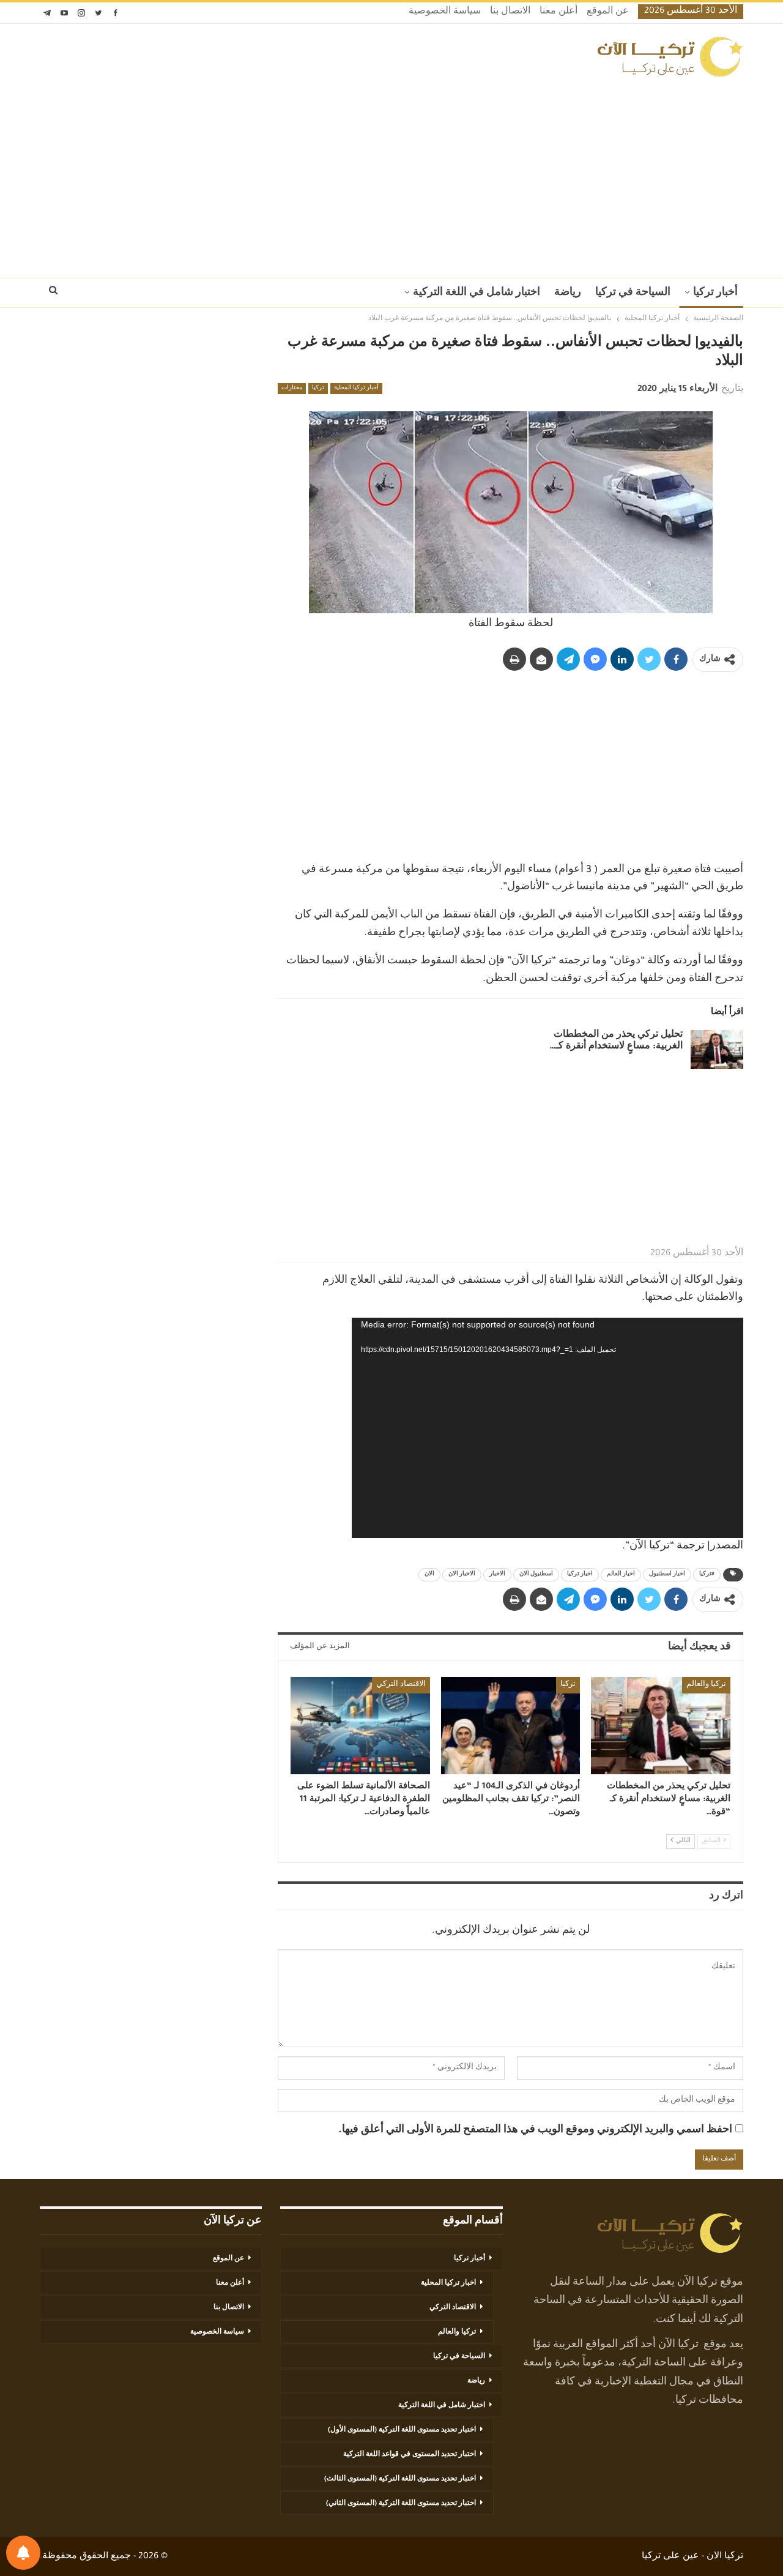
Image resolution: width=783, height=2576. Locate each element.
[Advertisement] (391, 174)
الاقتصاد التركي (401, 1685)
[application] (547, 1428)
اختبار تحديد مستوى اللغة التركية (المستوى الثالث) (400, 2479)
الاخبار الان (462, 1575)
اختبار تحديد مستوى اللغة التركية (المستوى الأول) (402, 2430)
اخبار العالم (621, 1575)
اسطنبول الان (536, 1575)
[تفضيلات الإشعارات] (23, 2553)
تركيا (318, 389)
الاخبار (497, 1575)
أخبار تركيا (715, 293)
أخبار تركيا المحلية (356, 389)
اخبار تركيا (580, 1575)
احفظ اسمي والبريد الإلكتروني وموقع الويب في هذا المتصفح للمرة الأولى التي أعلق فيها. (535, 2130)
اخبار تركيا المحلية (448, 2283)
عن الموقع (608, 12)
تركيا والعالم (706, 1685)
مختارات (292, 389)
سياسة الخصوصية (445, 12)
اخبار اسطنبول (667, 1575)
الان (429, 1575)
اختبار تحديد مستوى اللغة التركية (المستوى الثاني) (401, 2504)
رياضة (568, 293)
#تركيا (707, 1575)
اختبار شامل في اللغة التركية (477, 293)
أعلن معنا (558, 12)
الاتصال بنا (510, 12)
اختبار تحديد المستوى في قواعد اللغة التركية (410, 2455)
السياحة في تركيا (633, 293)
